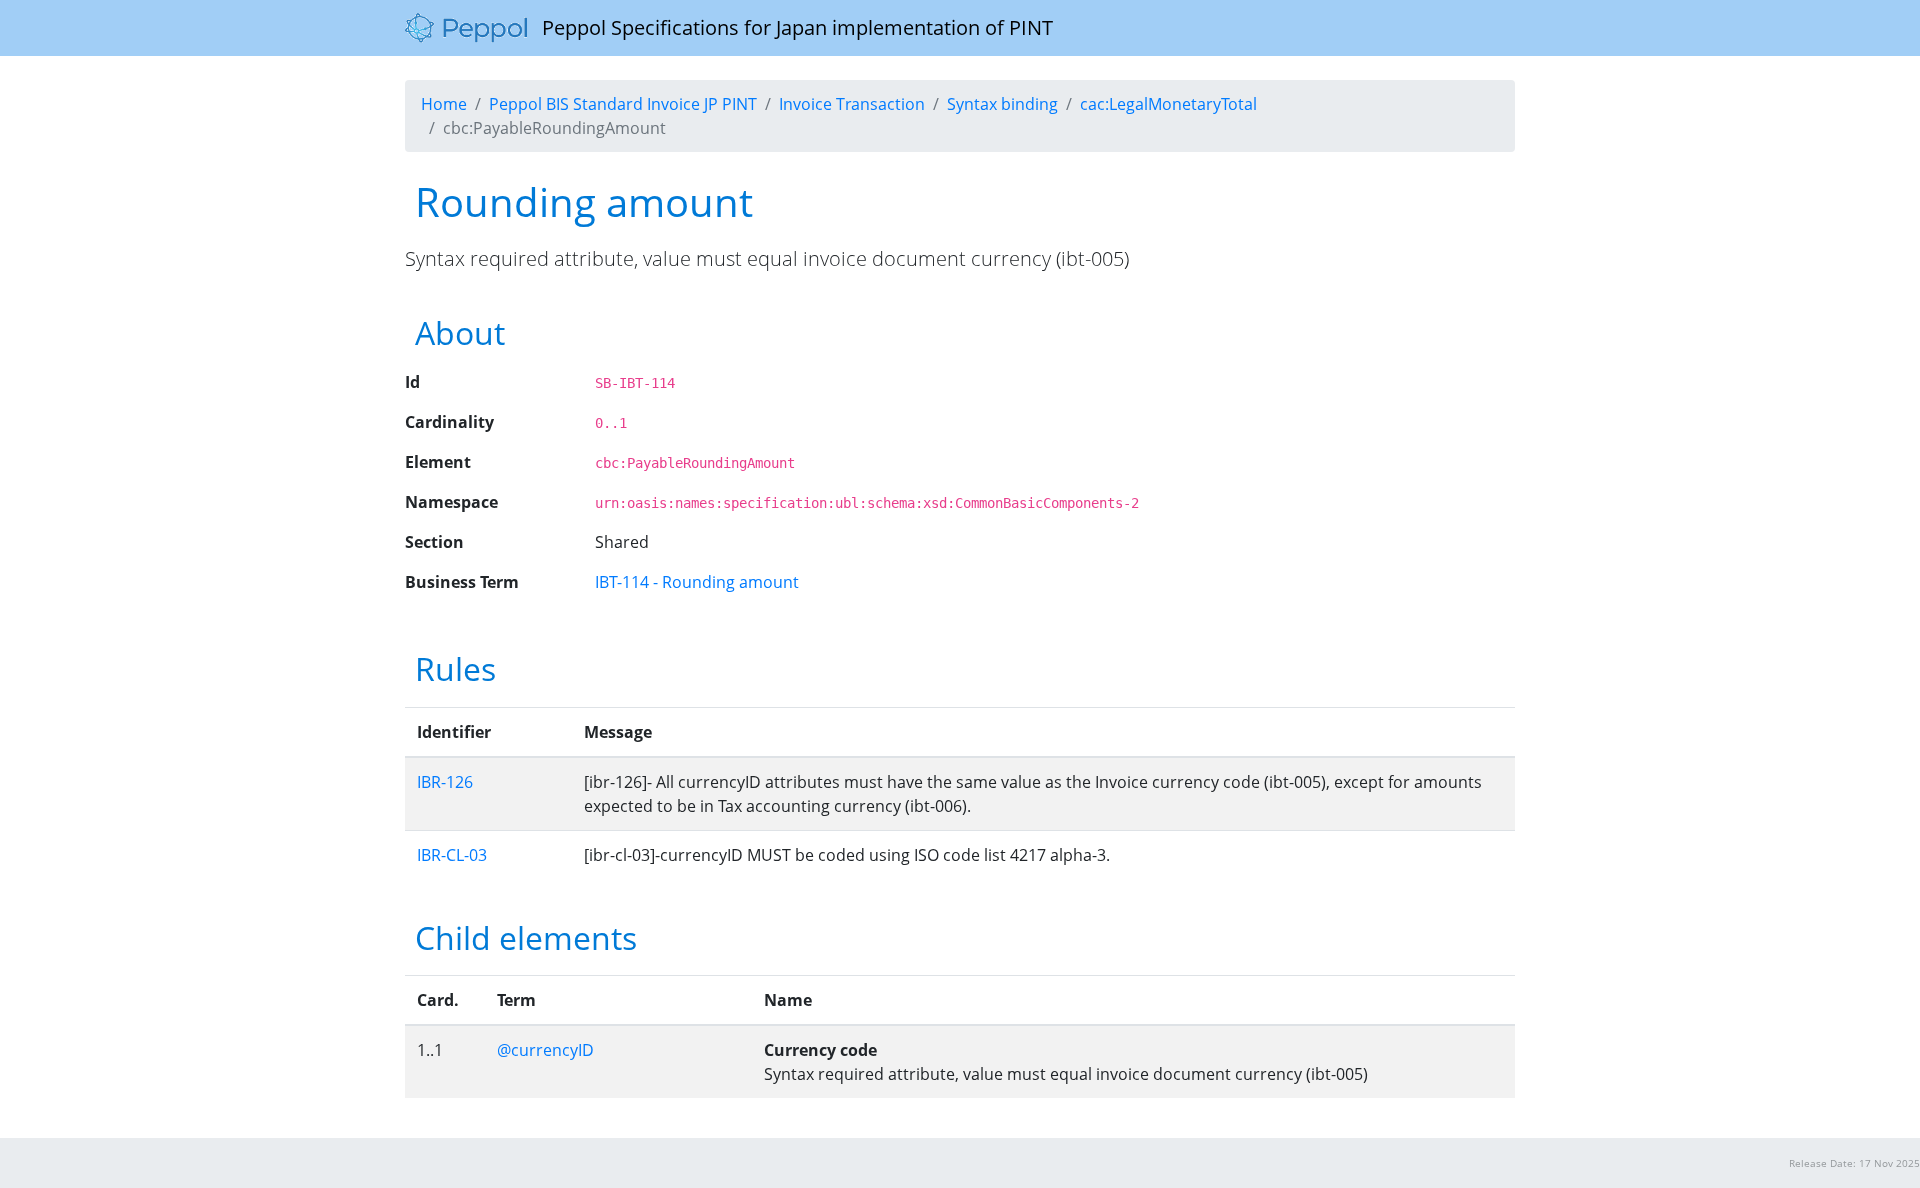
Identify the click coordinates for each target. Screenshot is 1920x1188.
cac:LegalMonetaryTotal (1168, 104)
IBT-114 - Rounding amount (697, 582)
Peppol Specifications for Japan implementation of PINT (790, 27)
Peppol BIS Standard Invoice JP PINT (623, 104)
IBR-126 (445, 782)
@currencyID (545, 1050)
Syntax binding (1002, 104)
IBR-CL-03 (452, 855)
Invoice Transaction (852, 104)
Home (444, 104)
